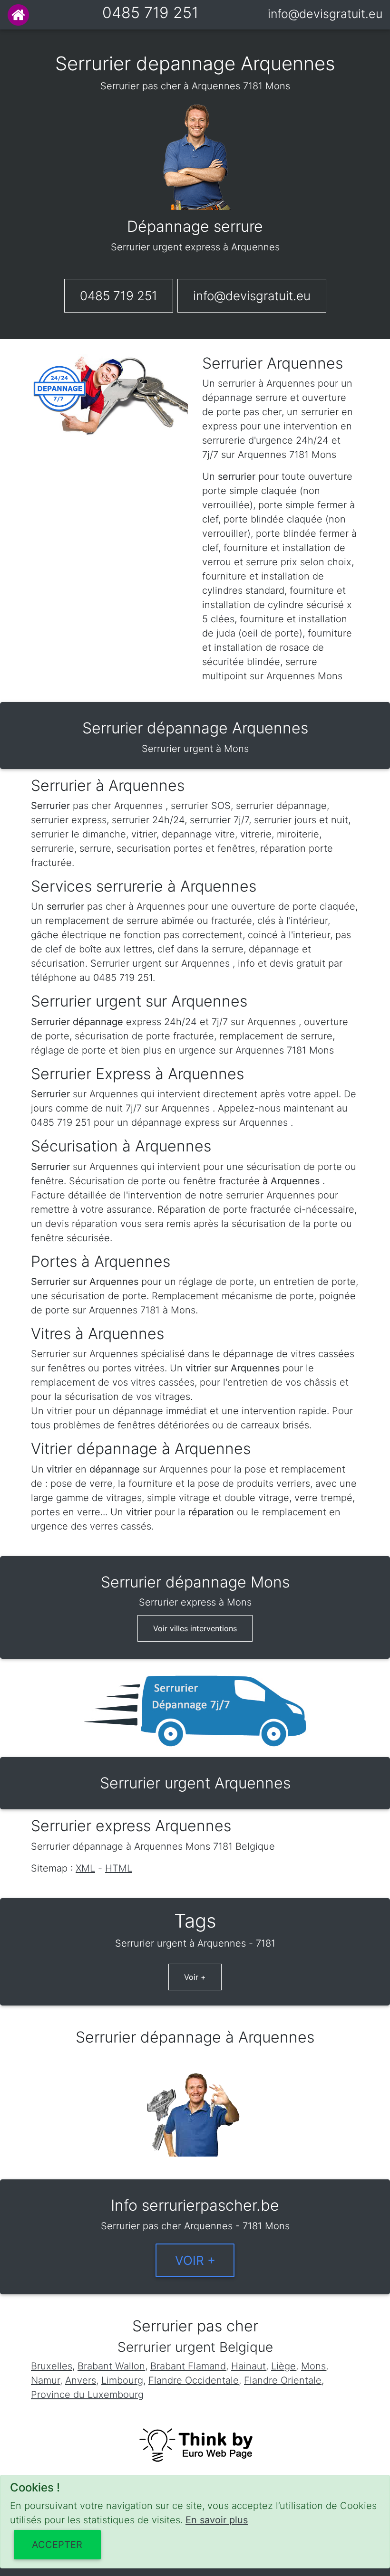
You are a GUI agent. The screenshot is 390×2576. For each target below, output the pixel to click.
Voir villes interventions (195, 1628)
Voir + (195, 1977)
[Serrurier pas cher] (18, 15)
